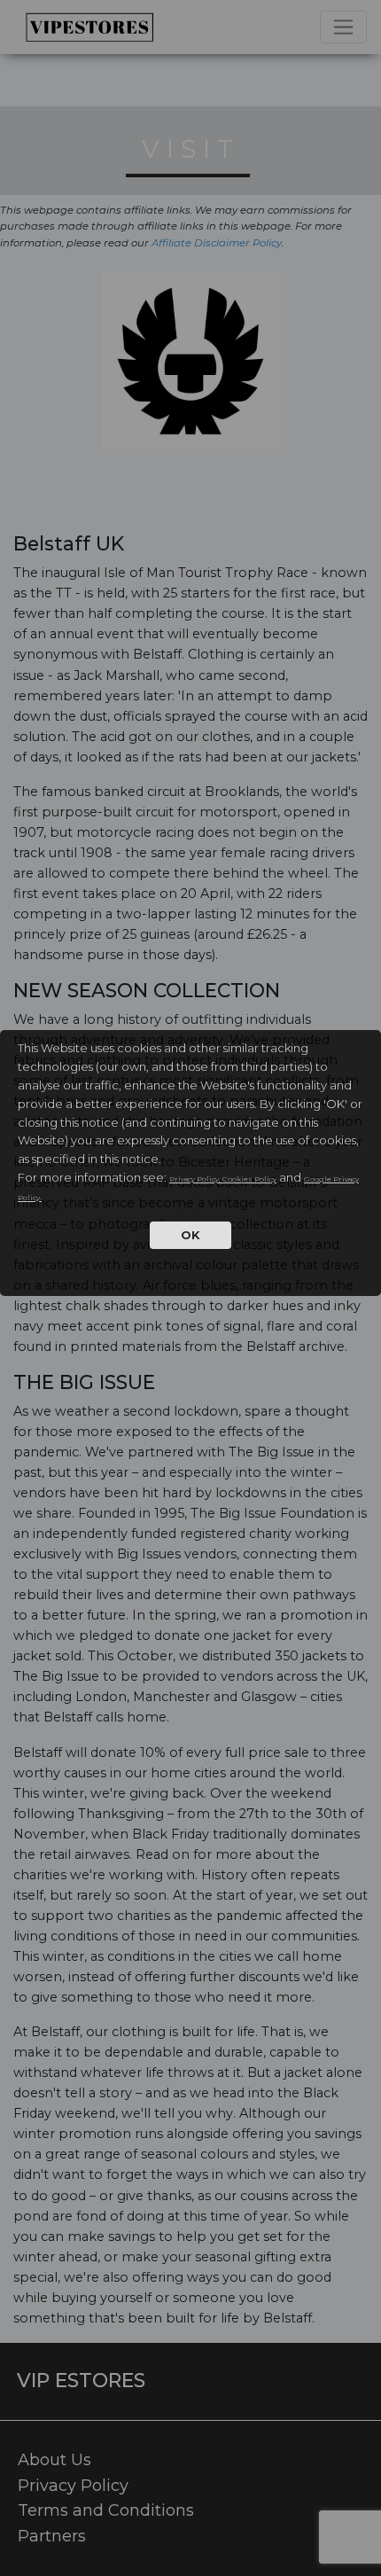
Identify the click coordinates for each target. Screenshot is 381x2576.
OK (190, 1235)
